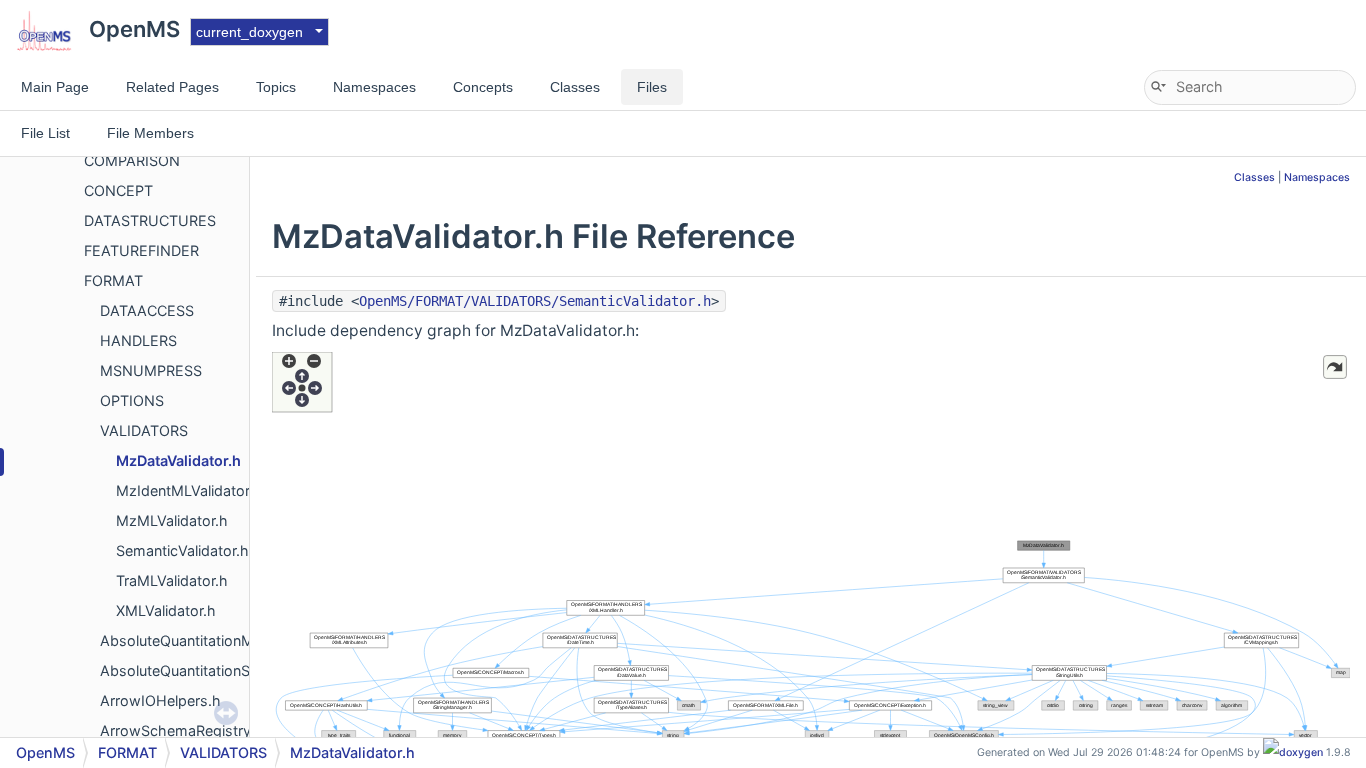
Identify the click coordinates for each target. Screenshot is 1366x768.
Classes (1254, 177)
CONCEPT (118, 190)
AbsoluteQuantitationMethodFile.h (214, 640)
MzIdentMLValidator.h (189, 490)
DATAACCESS (147, 310)
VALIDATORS (144, 430)
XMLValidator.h (166, 610)
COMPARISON (132, 160)
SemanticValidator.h (182, 550)
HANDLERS (138, 340)
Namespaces (1317, 177)
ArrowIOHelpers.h (160, 700)
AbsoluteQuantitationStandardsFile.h (222, 670)
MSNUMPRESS (151, 370)
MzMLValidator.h (172, 520)
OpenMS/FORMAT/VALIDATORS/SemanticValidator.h (535, 301)
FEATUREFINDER (141, 250)
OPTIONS (132, 400)
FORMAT (113, 280)
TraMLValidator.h (172, 580)
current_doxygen (249, 32)
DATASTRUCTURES (150, 220)
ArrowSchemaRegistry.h (182, 730)
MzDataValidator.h (178, 460)
